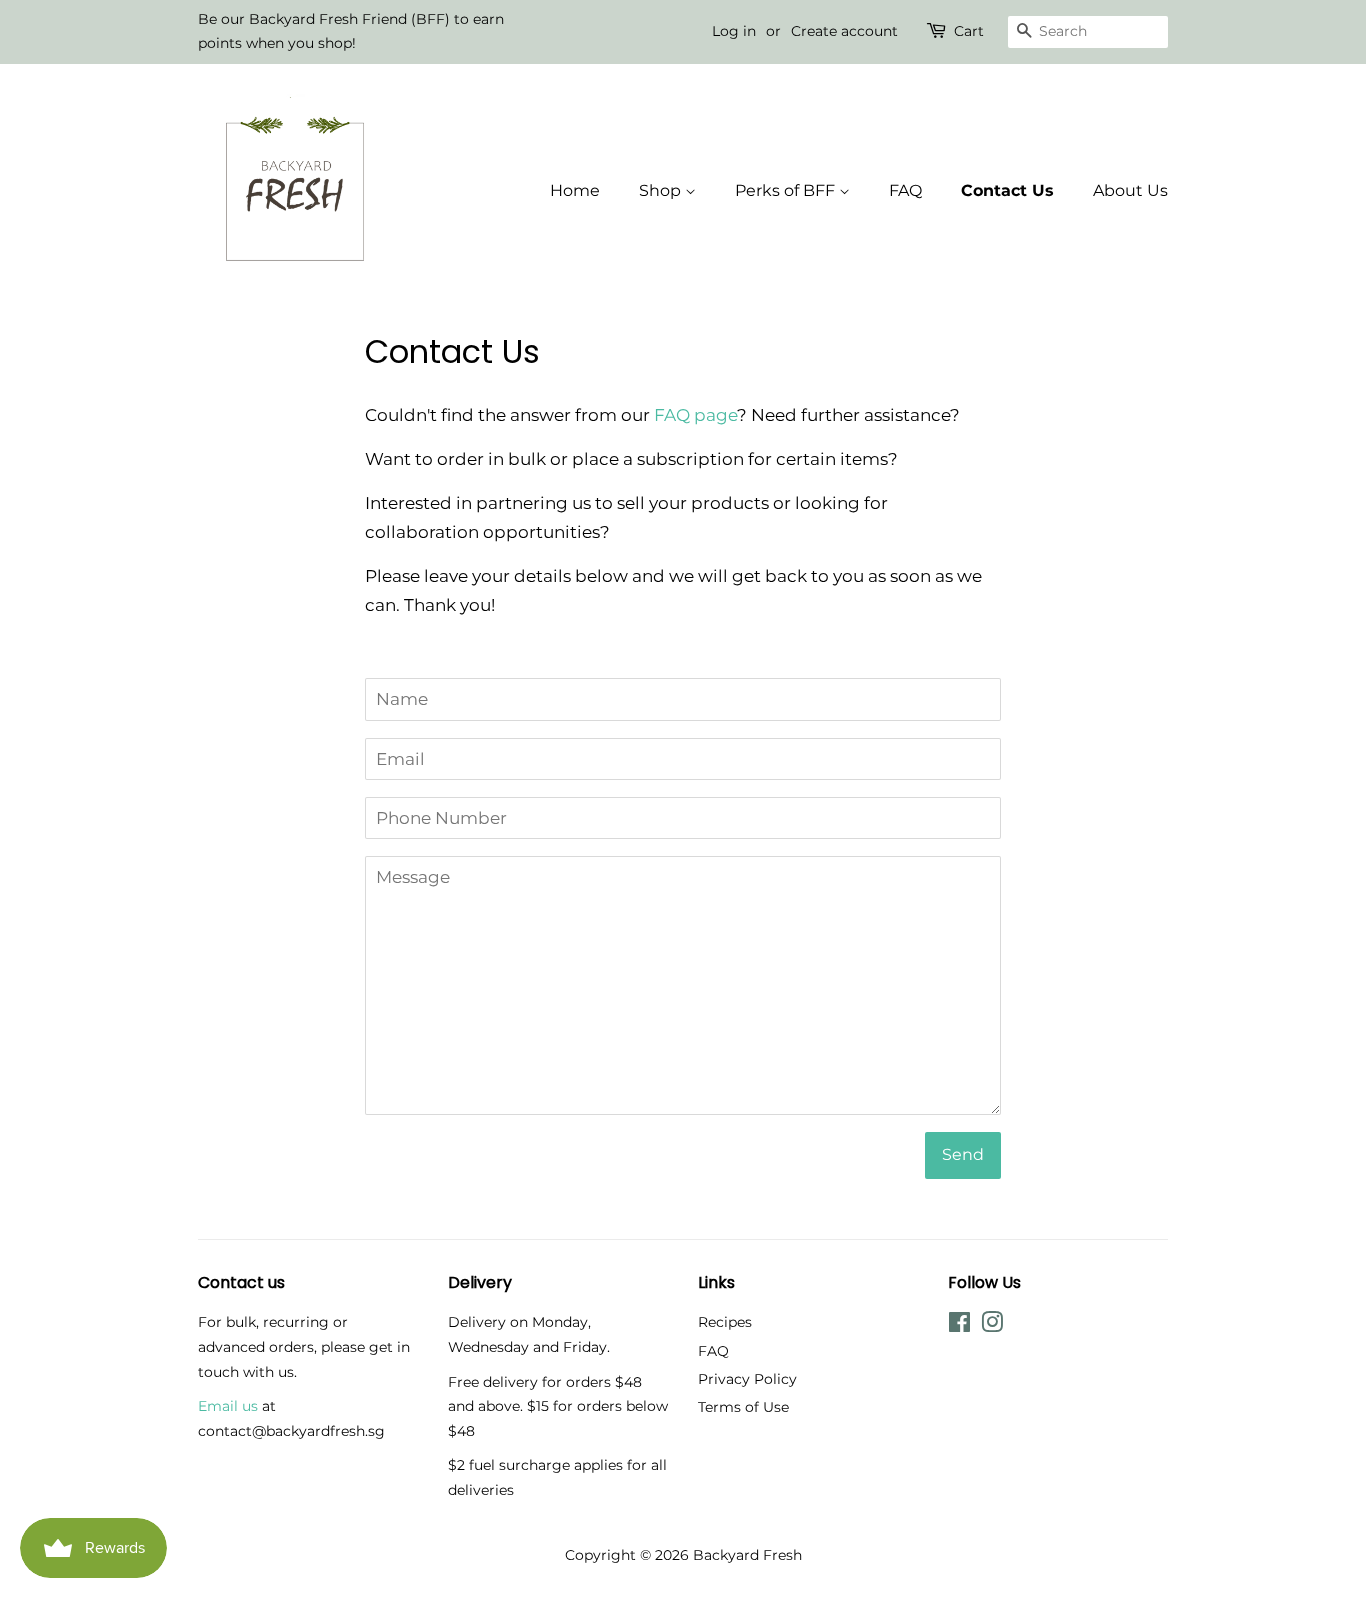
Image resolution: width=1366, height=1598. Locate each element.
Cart (969, 31)
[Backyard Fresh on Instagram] (992, 1326)
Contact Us (1007, 190)
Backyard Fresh (747, 1555)
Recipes (725, 1322)
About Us (1130, 190)
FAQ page (695, 415)
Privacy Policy (747, 1379)
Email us (228, 1406)
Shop (662, 190)
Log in (734, 31)
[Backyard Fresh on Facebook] (959, 1326)
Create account (844, 31)
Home (575, 190)
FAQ (905, 190)
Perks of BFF (787, 190)
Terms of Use (743, 1407)
